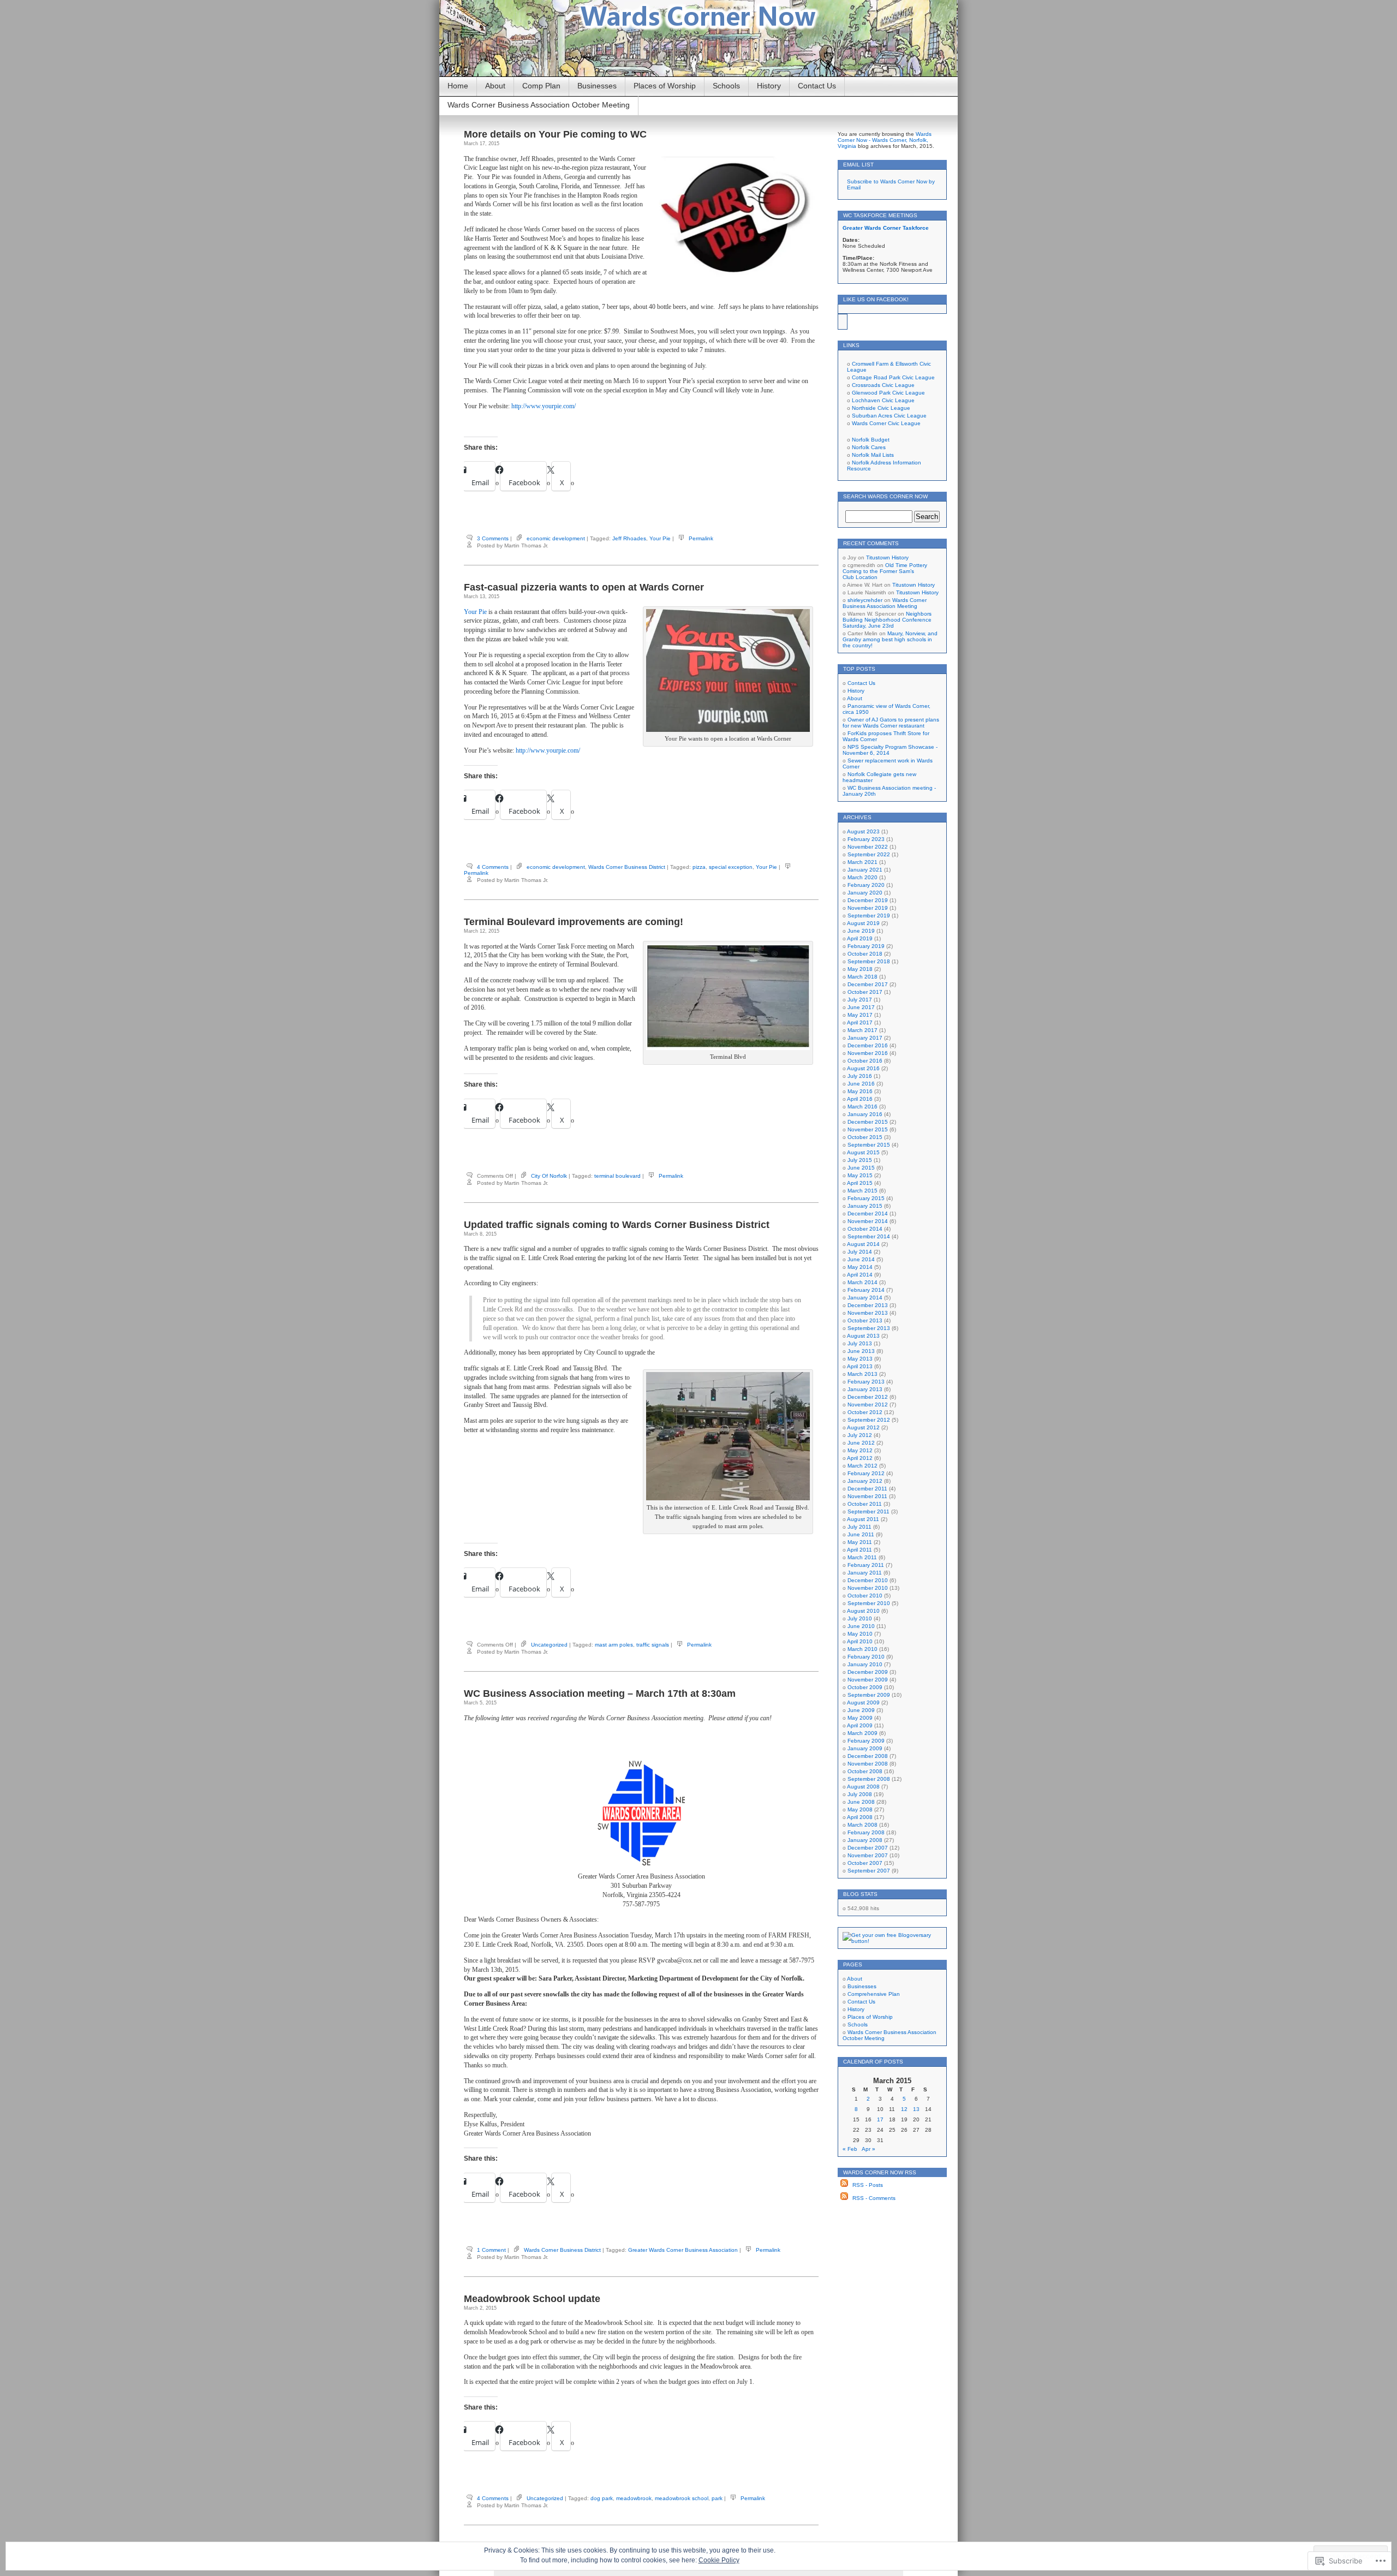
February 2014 (866, 1290)
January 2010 (865, 1664)
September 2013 (869, 1328)
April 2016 (860, 1099)
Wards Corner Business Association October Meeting (539, 105)
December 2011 (867, 1489)
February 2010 (866, 1657)
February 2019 (866, 946)
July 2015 (860, 1160)
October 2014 (865, 1229)
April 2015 (860, 1183)
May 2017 (860, 1015)
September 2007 (869, 1871)
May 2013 (860, 1359)
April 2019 (860, 938)
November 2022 (868, 847)
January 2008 (865, 1840)
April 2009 (860, 1725)
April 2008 (860, 1817)
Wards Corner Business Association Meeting (885, 603)
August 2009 (863, 1703)
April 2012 (860, 1458)
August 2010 (863, 1611)
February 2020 (866, 885)
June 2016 (861, 1084)
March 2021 (862, 862)
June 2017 (861, 1007)
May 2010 (860, 1634)
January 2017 (865, 1038)
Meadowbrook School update (532, 2299)
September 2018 (869, 961)
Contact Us (817, 86)
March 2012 (862, 1466)
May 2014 (860, 1267)
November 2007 (868, 1855)
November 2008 (868, 1764)
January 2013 (865, 1389)
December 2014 (868, 1214)
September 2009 (869, 1695)
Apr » (868, 2149)
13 (916, 2109)
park (717, 2498)
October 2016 (865, 1061)
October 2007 (865, 1863)
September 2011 (868, 1511)
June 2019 (861, 931)
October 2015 (865, 1137)
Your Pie (660, 538)
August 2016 (863, 1068)
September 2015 (869, 1145)
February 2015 (866, 1198)
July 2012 (860, 1435)
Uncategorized (549, 1645)
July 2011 (859, 1527)
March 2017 (862, 1030)
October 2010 (865, 1596)
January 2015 (865, 1206)
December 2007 (868, 1848)
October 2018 (865, 954)
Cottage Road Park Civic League (893, 377)
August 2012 (863, 1427)
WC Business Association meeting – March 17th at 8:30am (600, 1694)
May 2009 (860, 1718)
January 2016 (865, 1114)
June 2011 (861, 1534)
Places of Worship (665, 86)
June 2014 (861, 1259)
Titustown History (887, 557)
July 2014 (860, 1252)
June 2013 (861, 1351)
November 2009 (868, 1680)
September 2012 (869, 1420)
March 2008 (862, 1825)
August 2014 (863, 1244)
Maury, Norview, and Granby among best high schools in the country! (890, 639)
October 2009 (865, 1687)
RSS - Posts (868, 2185)
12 (904, 2109)
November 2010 (868, 1588)
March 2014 (862, 1282)
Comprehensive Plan (874, 1994)
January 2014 (865, 1298)
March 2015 (862, 1191)
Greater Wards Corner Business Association (683, 2250)
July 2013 (860, 1343)
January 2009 (865, 1748)
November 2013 (868, 1313)
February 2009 (866, 1741)
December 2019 (868, 900)
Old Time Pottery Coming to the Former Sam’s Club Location (885, 571)
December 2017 (868, 984)
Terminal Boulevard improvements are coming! (574, 922)
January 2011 (865, 1573)
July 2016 (860, 1076)
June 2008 (861, 1802)
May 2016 (860, 1091)
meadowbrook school (682, 2498)
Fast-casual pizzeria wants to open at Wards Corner (584, 587)
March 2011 (862, 1557)
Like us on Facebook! (876, 299)
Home (458, 86)
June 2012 (861, 1443)
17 (880, 2119)
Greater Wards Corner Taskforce (886, 228)
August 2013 (863, 1336)
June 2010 (861, 1626)
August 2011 (863, 1519)
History (769, 86)
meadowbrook (634, 2498)
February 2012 (866, 1473)
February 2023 (866, 839)
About (495, 86)
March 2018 (862, 977)
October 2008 (865, 1771)
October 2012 (865, 1412)
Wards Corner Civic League (886, 423)
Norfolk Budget (871, 440)
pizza (699, 867)
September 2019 (869, 916)
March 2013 (862, 1374)
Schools (726, 86)
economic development (556, 538)
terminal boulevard (617, 1176)
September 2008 (869, 1779)
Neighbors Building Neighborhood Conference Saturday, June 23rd (887, 620)
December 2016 (868, 1045)
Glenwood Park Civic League (888, 393)
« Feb (850, 2149)
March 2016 (862, 1107)
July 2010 (860, 1618)
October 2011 (865, 1504)
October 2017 (865, 992)
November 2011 (867, 1496)
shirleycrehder (865, 600)
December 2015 (868, 1122)
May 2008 (860, 1809)
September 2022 (869, 854)
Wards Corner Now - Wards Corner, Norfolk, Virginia (885, 140)
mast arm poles (614, 1645)
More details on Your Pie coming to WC (555, 134)
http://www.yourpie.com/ (544, 406)
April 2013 (860, 1366)
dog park (602, 2498)
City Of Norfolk (549, 1176)
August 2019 (863, 923)
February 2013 (866, 1382)
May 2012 (860, 1450)
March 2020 (862, 877)
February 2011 (866, 1565)
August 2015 (863, 1152)
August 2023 (863, 831)
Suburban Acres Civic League (889, 416)
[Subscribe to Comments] (844, 2198)
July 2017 (860, 1000)
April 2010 (860, 1641)
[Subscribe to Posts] (844, 2185)
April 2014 (860, 1275)
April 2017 (860, 1022)
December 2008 (868, 1756)
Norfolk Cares (869, 447)
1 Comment (491, 2250)
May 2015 (860, 1175)
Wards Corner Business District (627, 867)
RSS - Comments (874, 2198)
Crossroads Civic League (883, 385)
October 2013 (865, 1320)
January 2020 (865, 893)
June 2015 (861, 1168)
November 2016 (868, 1053)
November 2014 (868, 1221)
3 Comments (493, 538)
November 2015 (868, 1129)
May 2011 (860, 1542)
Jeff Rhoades (629, 538)
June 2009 (861, 1710)
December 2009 (868, 1672)
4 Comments (493, 867)
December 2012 (868, 1397)
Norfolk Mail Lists (873, 455)
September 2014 (869, 1236)
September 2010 (869, 1603)
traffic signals (653, 1645)
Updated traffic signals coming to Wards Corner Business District (617, 1225)
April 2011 (859, 1550)
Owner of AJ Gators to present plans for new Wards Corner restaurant (891, 723)
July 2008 (860, 1794)
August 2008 (863, 1787)
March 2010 (862, 1649)
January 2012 (865, 1481)
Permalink (701, 538)
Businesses (597, 86)
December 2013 (868, 1305)
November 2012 (868, 1405)
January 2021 (865, 870)
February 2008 (866, 1832)
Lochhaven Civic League (883, 400)
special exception (731, 867)
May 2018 (860, 969)
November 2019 (868, 908)
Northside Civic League (881, 408)
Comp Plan (541, 86)
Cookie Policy (719, 2560)
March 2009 (862, 1733)
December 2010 (868, 1580)
